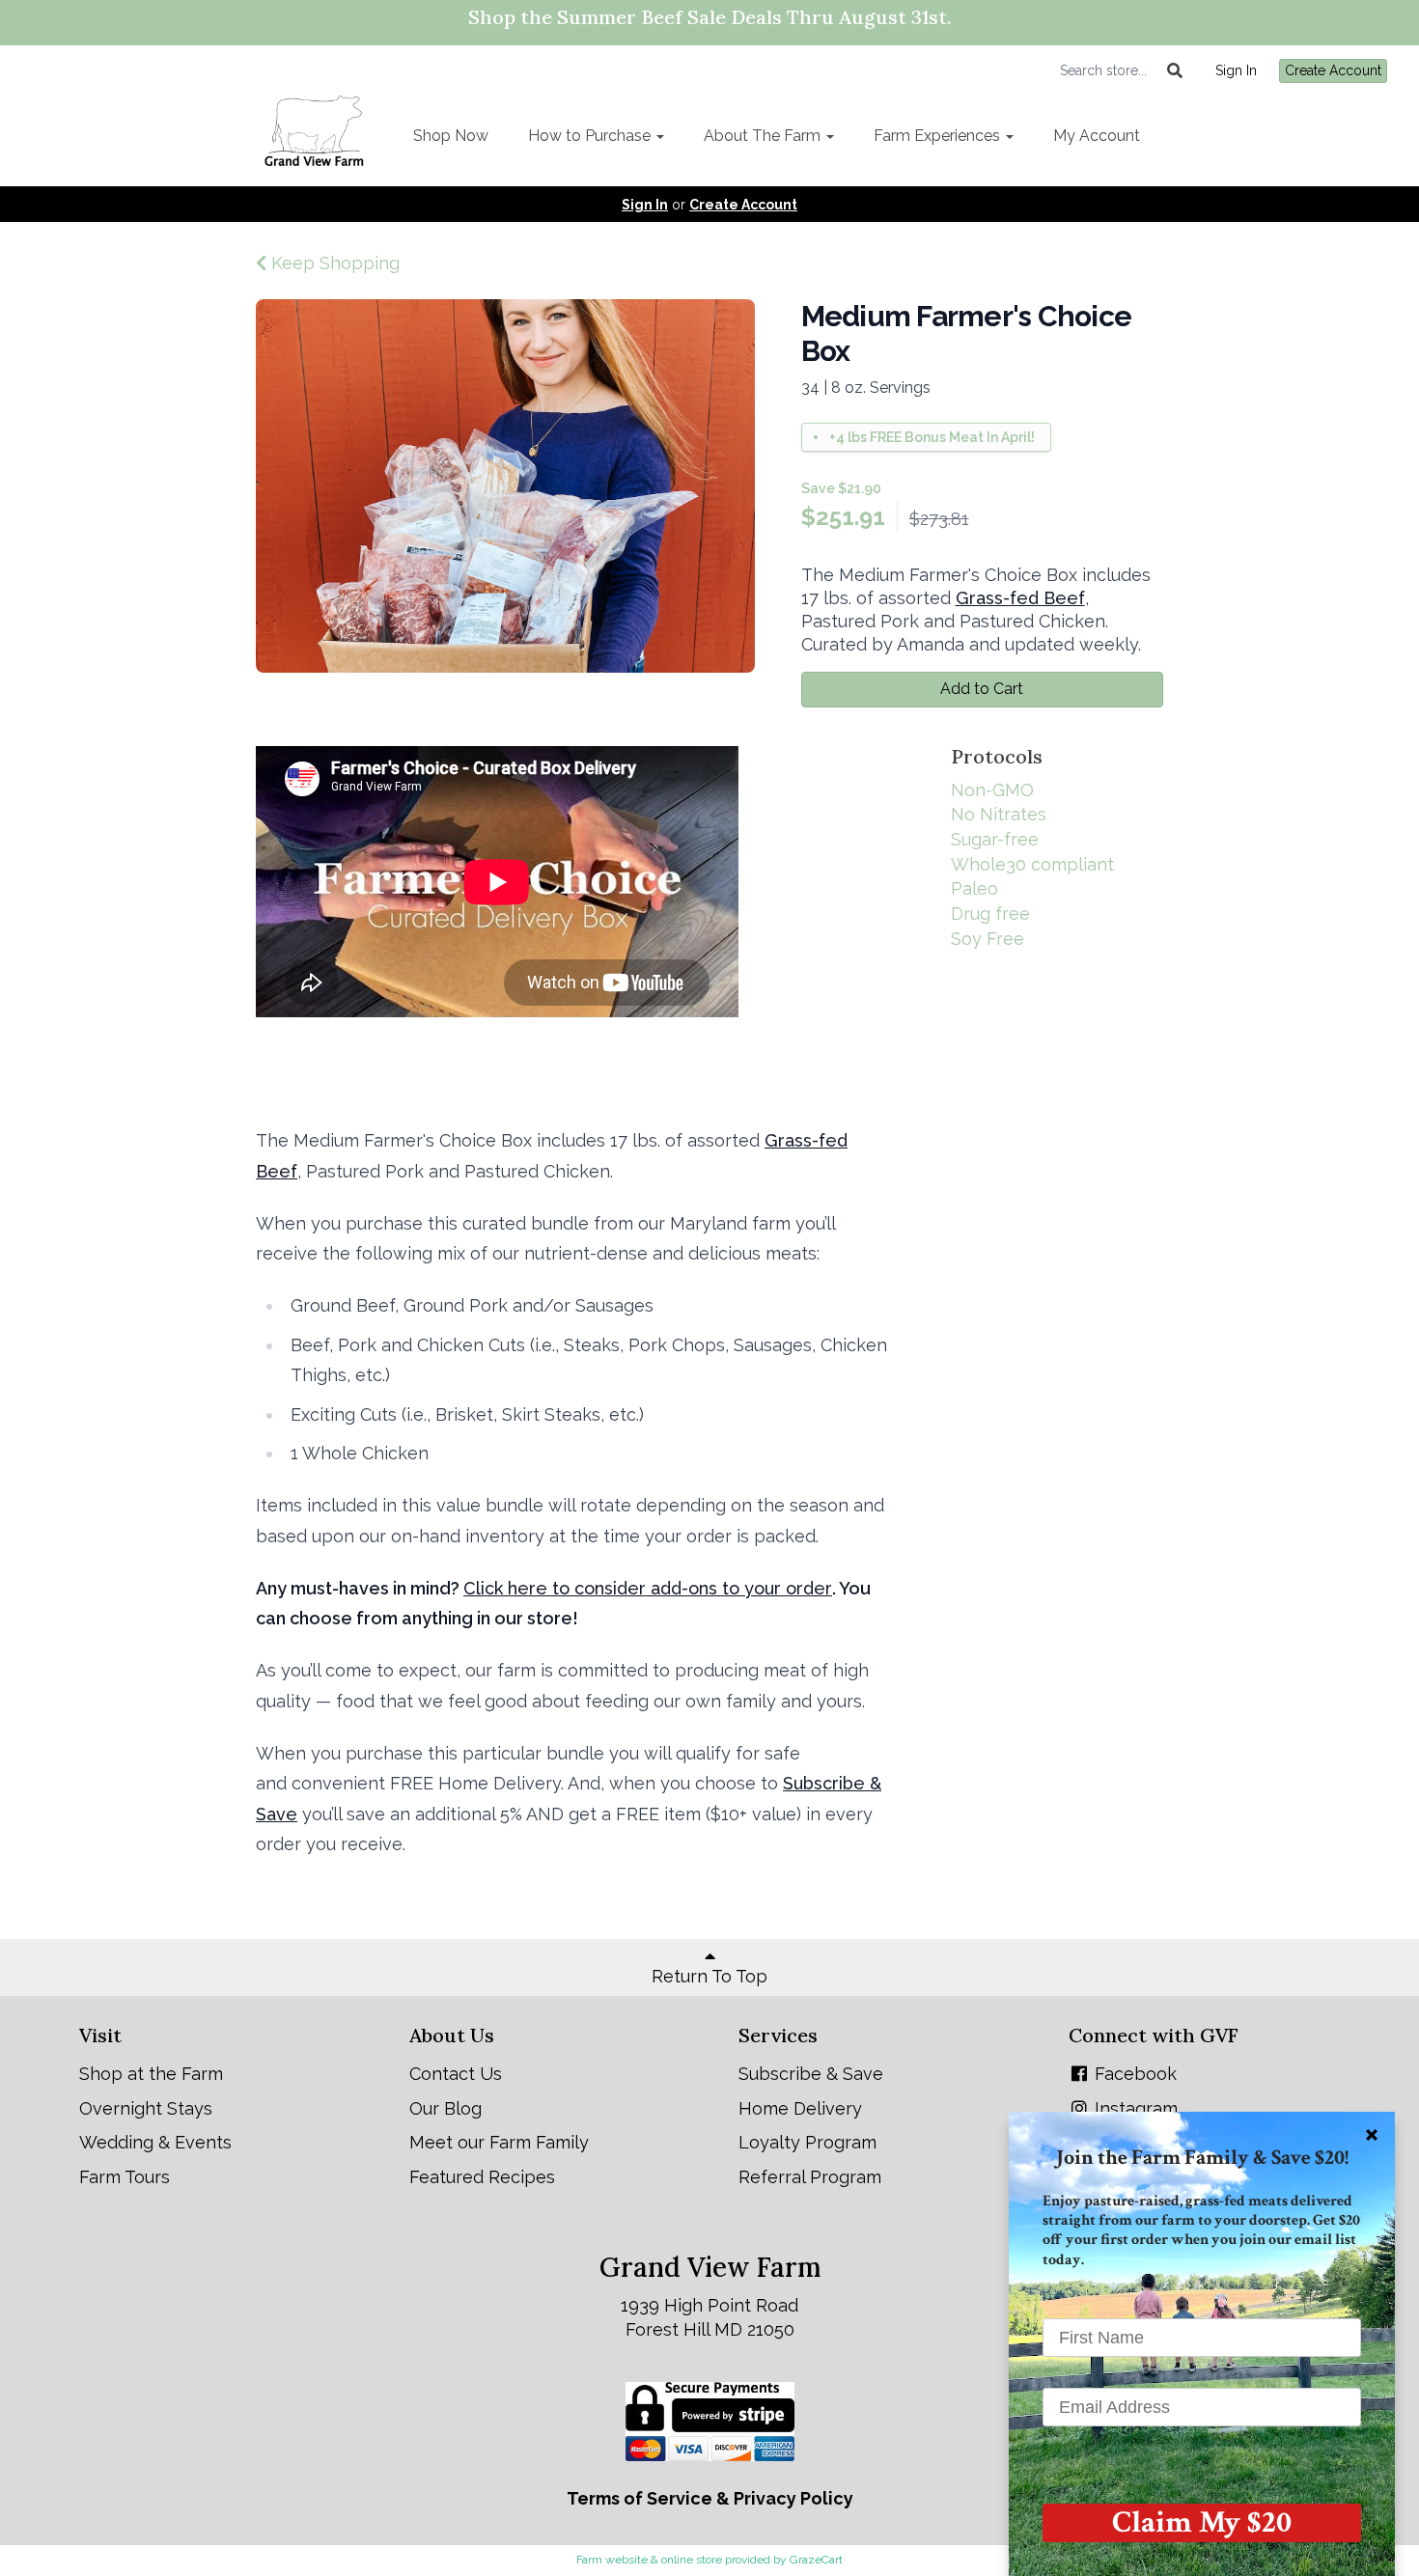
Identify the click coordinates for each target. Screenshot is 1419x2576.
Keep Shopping (333, 263)
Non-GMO (992, 790)
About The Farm (764, 136)
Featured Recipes (482, 2177)
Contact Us (456, 2074)
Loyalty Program (807, 2142)
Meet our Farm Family (499, 2142)
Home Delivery (800, 2108)
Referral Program (810, 2177)
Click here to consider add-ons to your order (648, 1588)
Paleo (974, 888)
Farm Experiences (939, 136)
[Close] (1372, 2135)
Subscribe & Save (811, 2074)
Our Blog (445, 2108)
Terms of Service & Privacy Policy (710, 2498)
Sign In (1236, 70)
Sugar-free (995, 839)
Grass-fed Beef (1020, 598)
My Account (1097, 136)
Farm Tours (125, 2177)
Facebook (1133, 2074)
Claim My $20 (1202, 2523)
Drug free (990, 914)
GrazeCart (816, 2560)
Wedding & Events (155, 2142)
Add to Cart (982, 689)
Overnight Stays (146, 2108)
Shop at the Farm (151, 2074)
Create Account (1333, 70)
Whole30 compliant (1032, 864)
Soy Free (988, 939)
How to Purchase (591, 136)
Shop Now (451, 136)
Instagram (1134, 2108)
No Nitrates (999, 814)
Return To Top (709, 1976)
